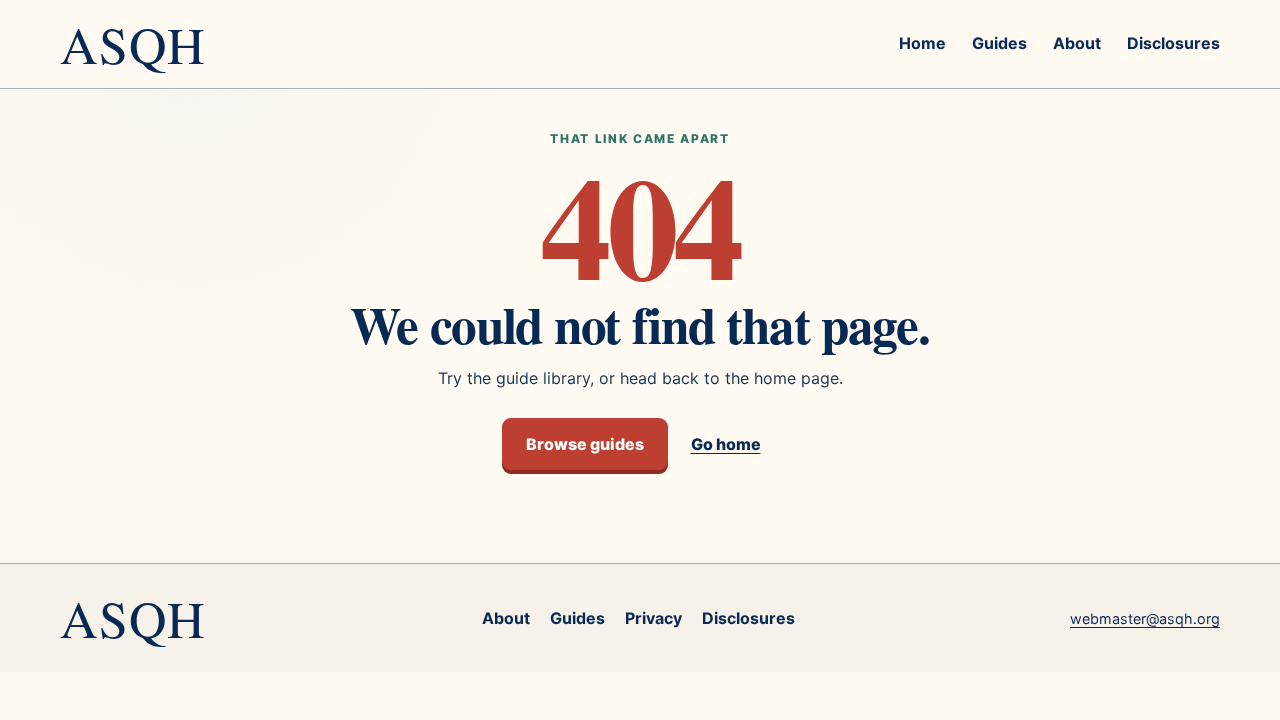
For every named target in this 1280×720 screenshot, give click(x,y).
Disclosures (1173, 43)
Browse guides (585, 444)
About (1077, 43)
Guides (999, 43)
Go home (726, 444)
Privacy (653, 618)
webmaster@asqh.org (1145, 618)
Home (922, 43)
